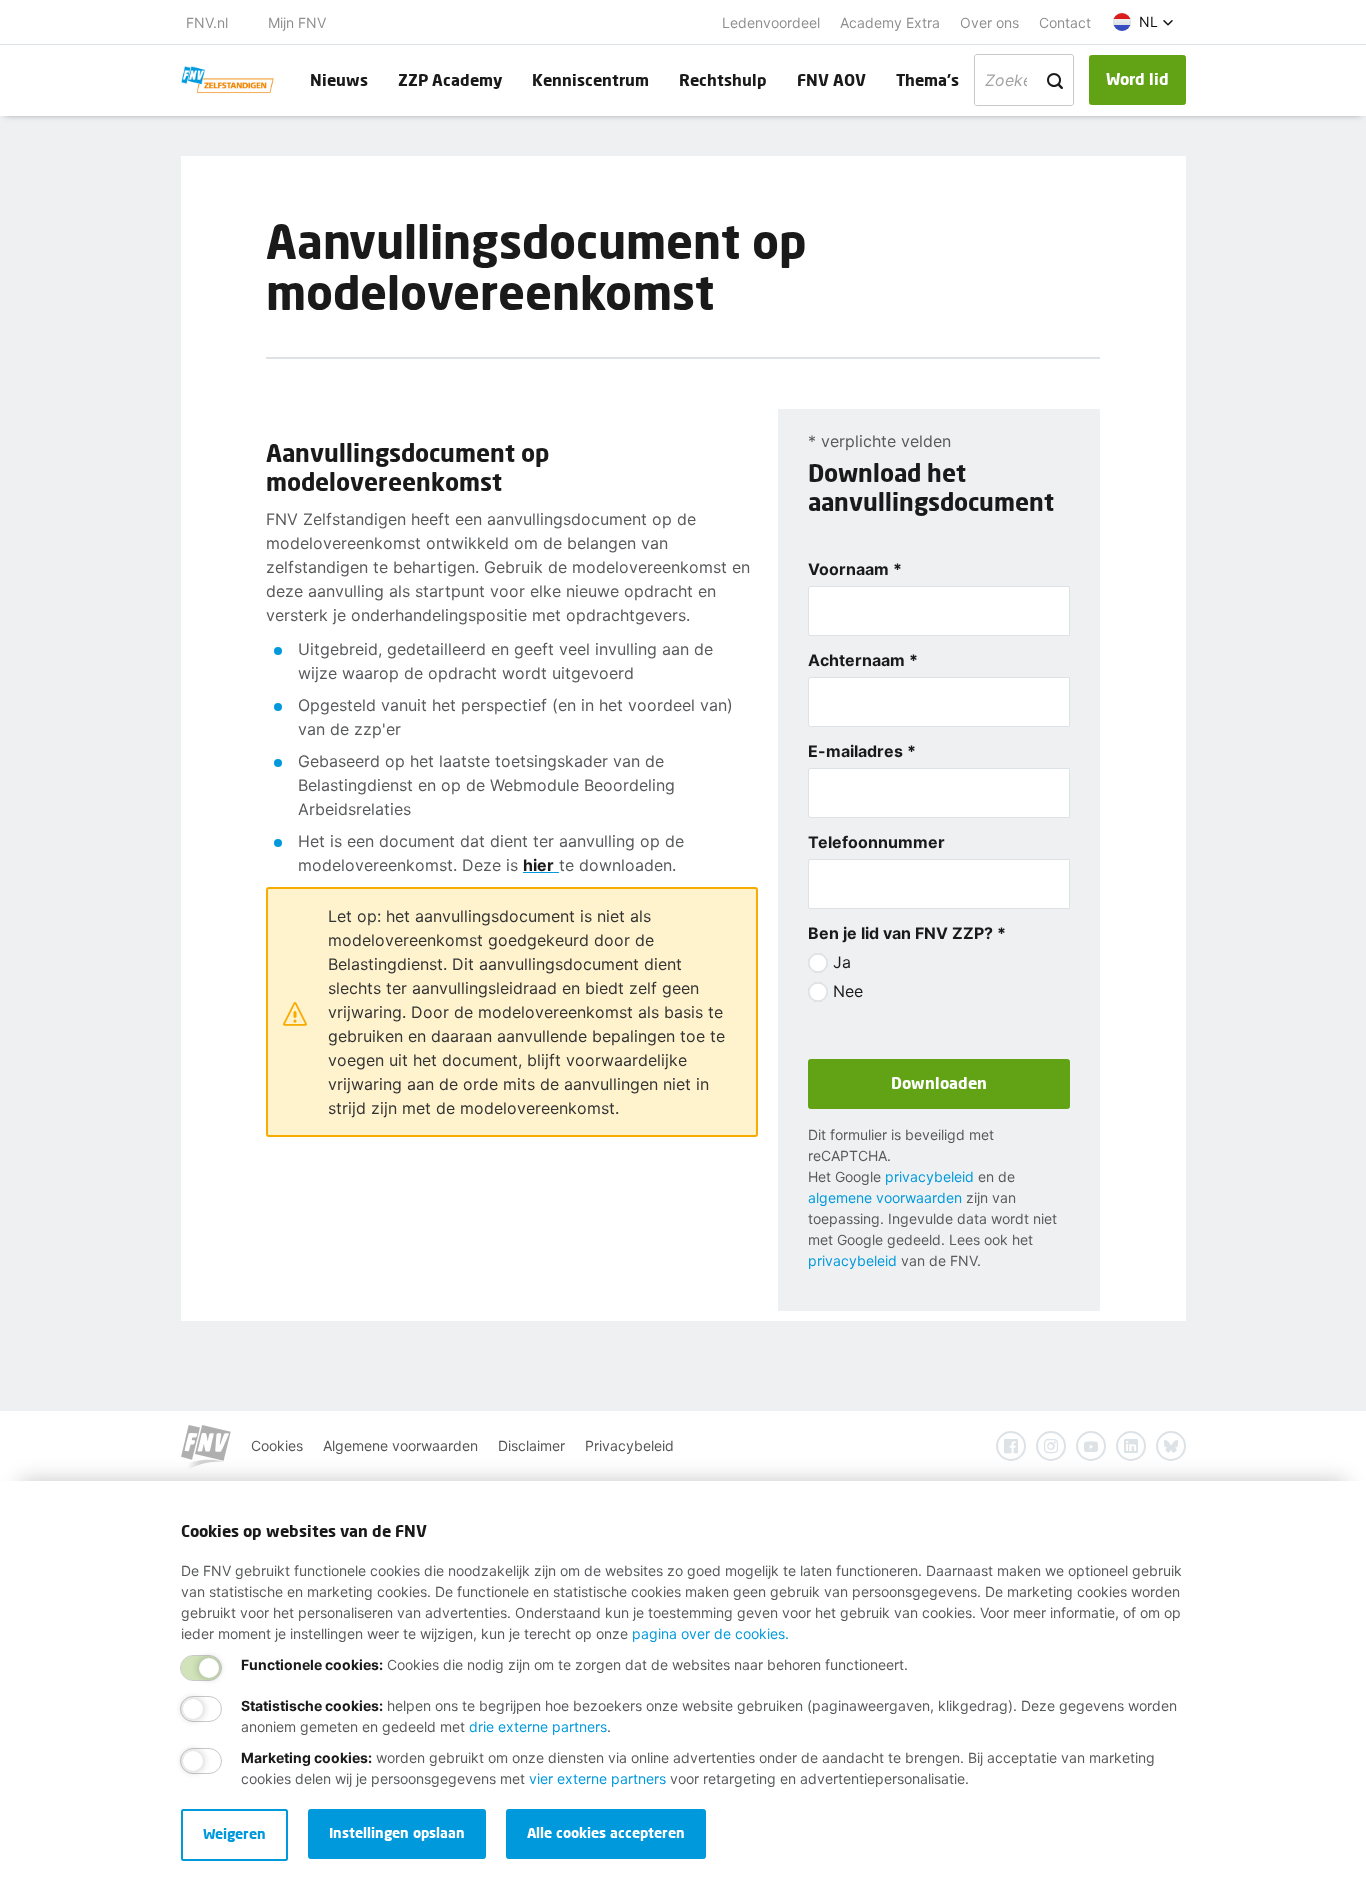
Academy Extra (890, 22)
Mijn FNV (297, 22)
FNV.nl (207, 22)
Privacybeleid (629, 1445)
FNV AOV (831, 79)
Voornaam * (855, 569)
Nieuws (339, 79)
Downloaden (939, 1082)
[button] (1143, 22)
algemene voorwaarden (885, 1197)
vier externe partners (597, 1778)
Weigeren (234, 1833)
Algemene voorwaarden (400, 1445)
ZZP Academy (450, 79)
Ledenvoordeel (771, 22)
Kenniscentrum (590, 79)
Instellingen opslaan (397, 1832)
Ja (842, 962)
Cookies (277, 1445)
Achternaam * (863, 660)
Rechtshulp (723, 79)
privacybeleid (929, 1176)
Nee (848, 991)
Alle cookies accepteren (606, 1832)
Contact (1065, 22)
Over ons (989, 22)
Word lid (1137, 78)
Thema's (927, 79)
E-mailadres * (862, 751)
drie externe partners (538, 1726)
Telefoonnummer (876, 842)
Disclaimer (531, 1445)
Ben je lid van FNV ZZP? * (907, 933)
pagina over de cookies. (710, 1633)
